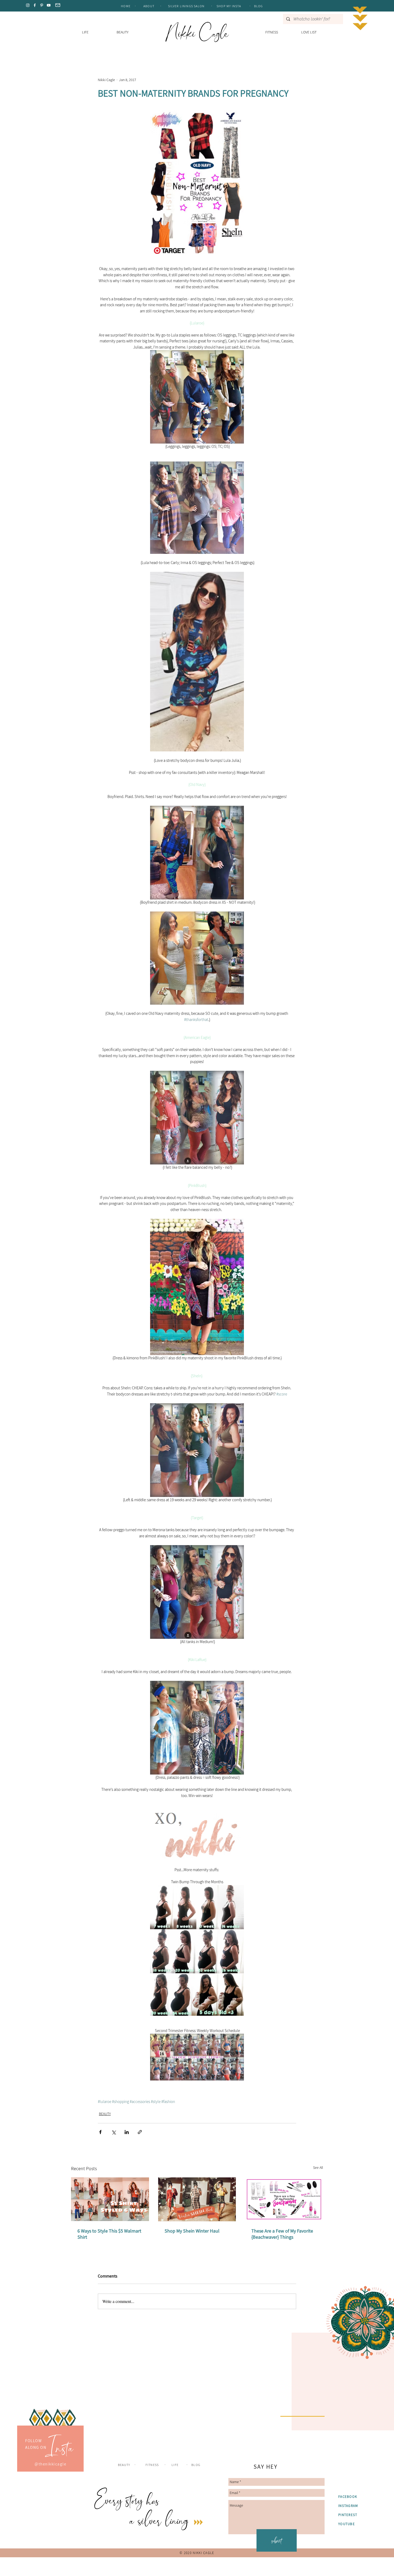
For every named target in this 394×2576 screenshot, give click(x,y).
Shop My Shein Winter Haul (192, 2231)
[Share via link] (140, 2132)
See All (318, 2168)
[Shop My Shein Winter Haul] (197, 2199)
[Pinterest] (42, 5)
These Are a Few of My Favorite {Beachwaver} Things (282, 2234)
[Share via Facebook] (100, 2132)
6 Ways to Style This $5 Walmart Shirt (109, 2234)
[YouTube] (49, 5)
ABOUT (149, 6)
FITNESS (152, 2571)
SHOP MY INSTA (229, 6)
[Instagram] (28, 5)
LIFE (175, 2571)
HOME (126, 6)
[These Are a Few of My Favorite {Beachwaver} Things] (284, 2199)
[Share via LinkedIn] (127, 2132)
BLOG (259, 6)
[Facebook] (35, 5)
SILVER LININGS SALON (186, 6)
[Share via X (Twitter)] (114, 2132)
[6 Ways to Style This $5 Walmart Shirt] (110, 2199)
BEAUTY (105, 2114)
